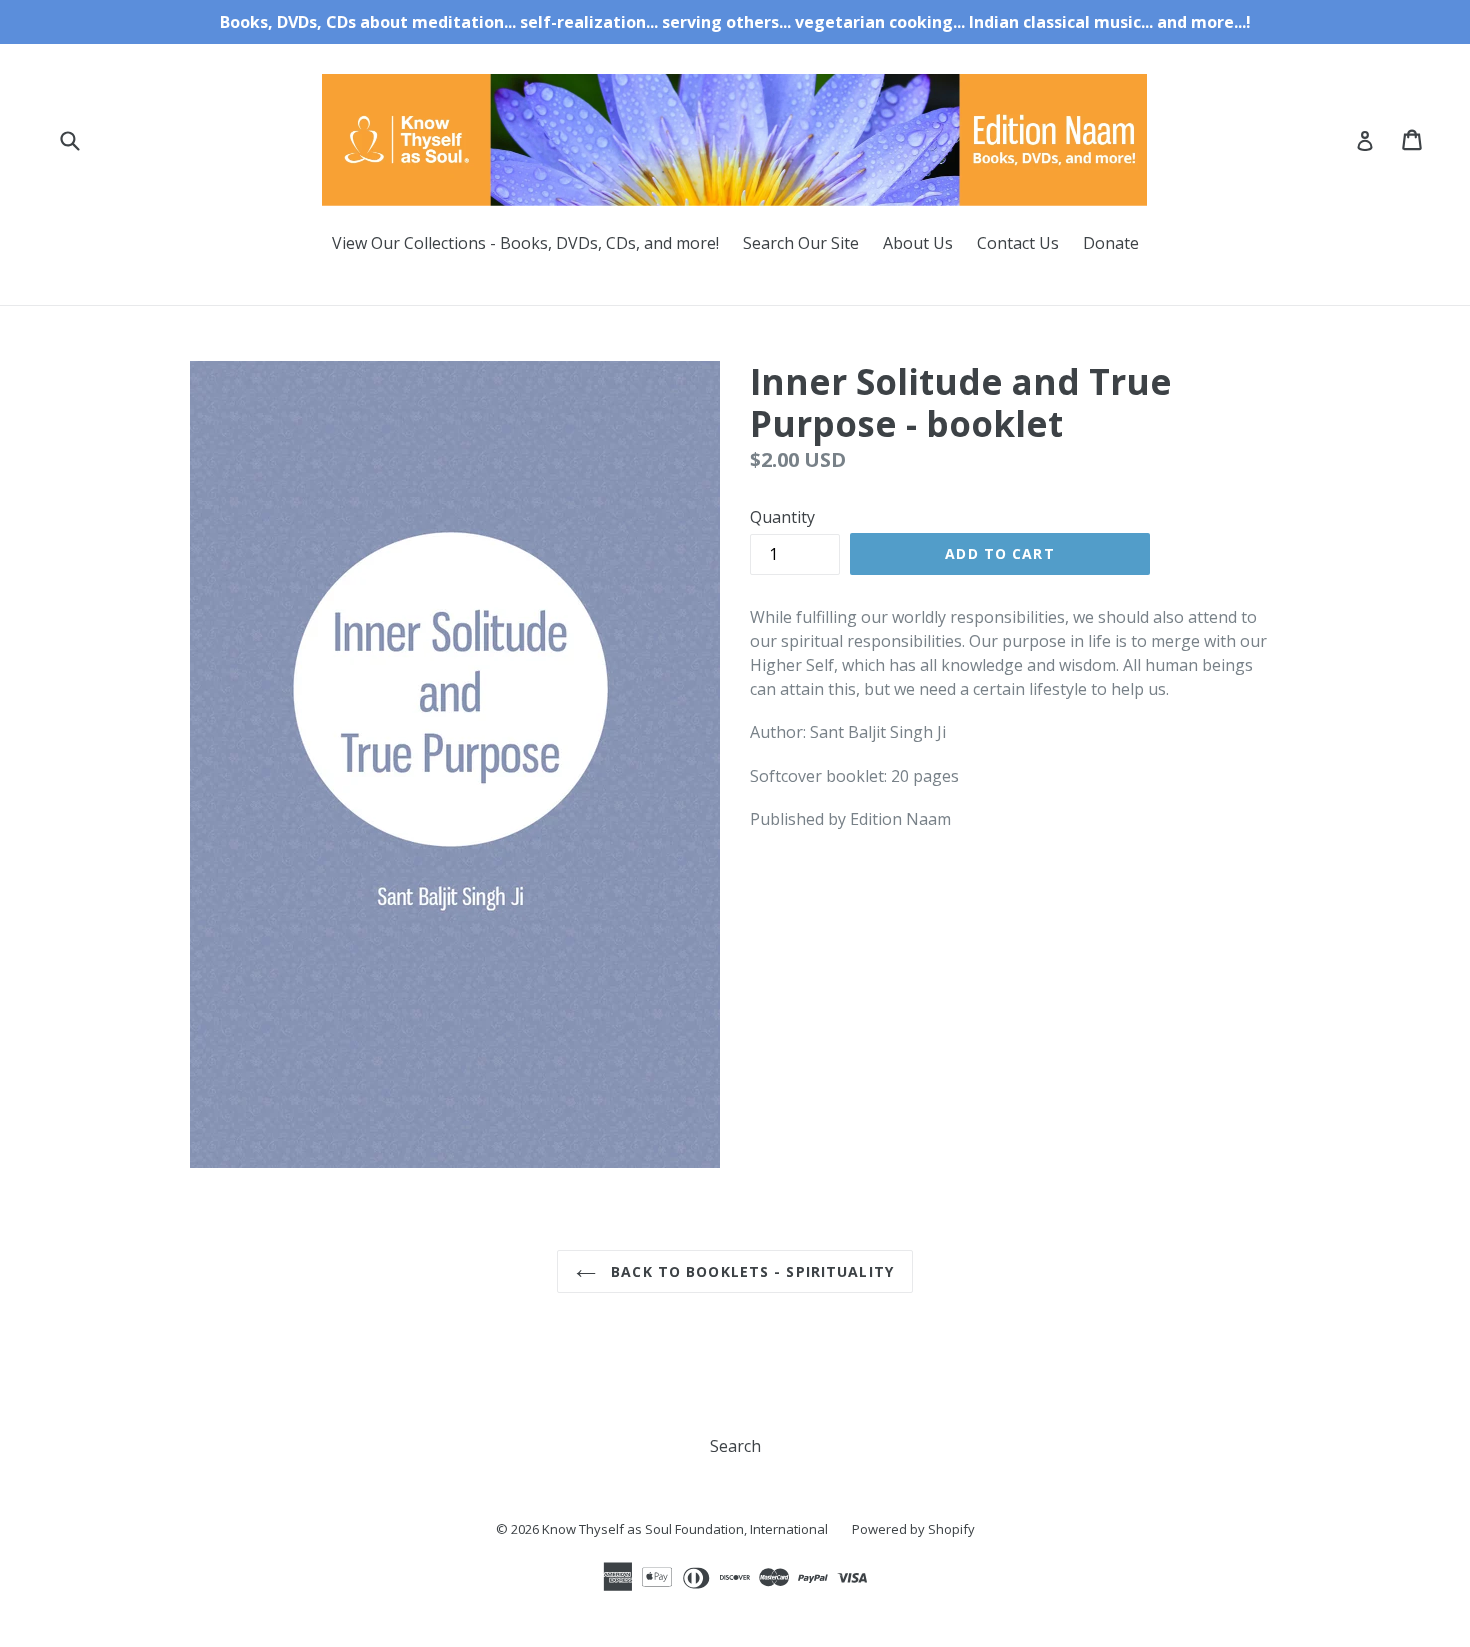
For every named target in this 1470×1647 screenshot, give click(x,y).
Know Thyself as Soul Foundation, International (685, 1529)
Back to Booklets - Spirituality (750, 1271)
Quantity (782, 517)
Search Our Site (801, 243)
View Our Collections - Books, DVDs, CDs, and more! (525, 243)
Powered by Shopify (913, 1529)
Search (735, 1446)
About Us (918, 243)
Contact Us (1018, 243)
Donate (1111, 243)
